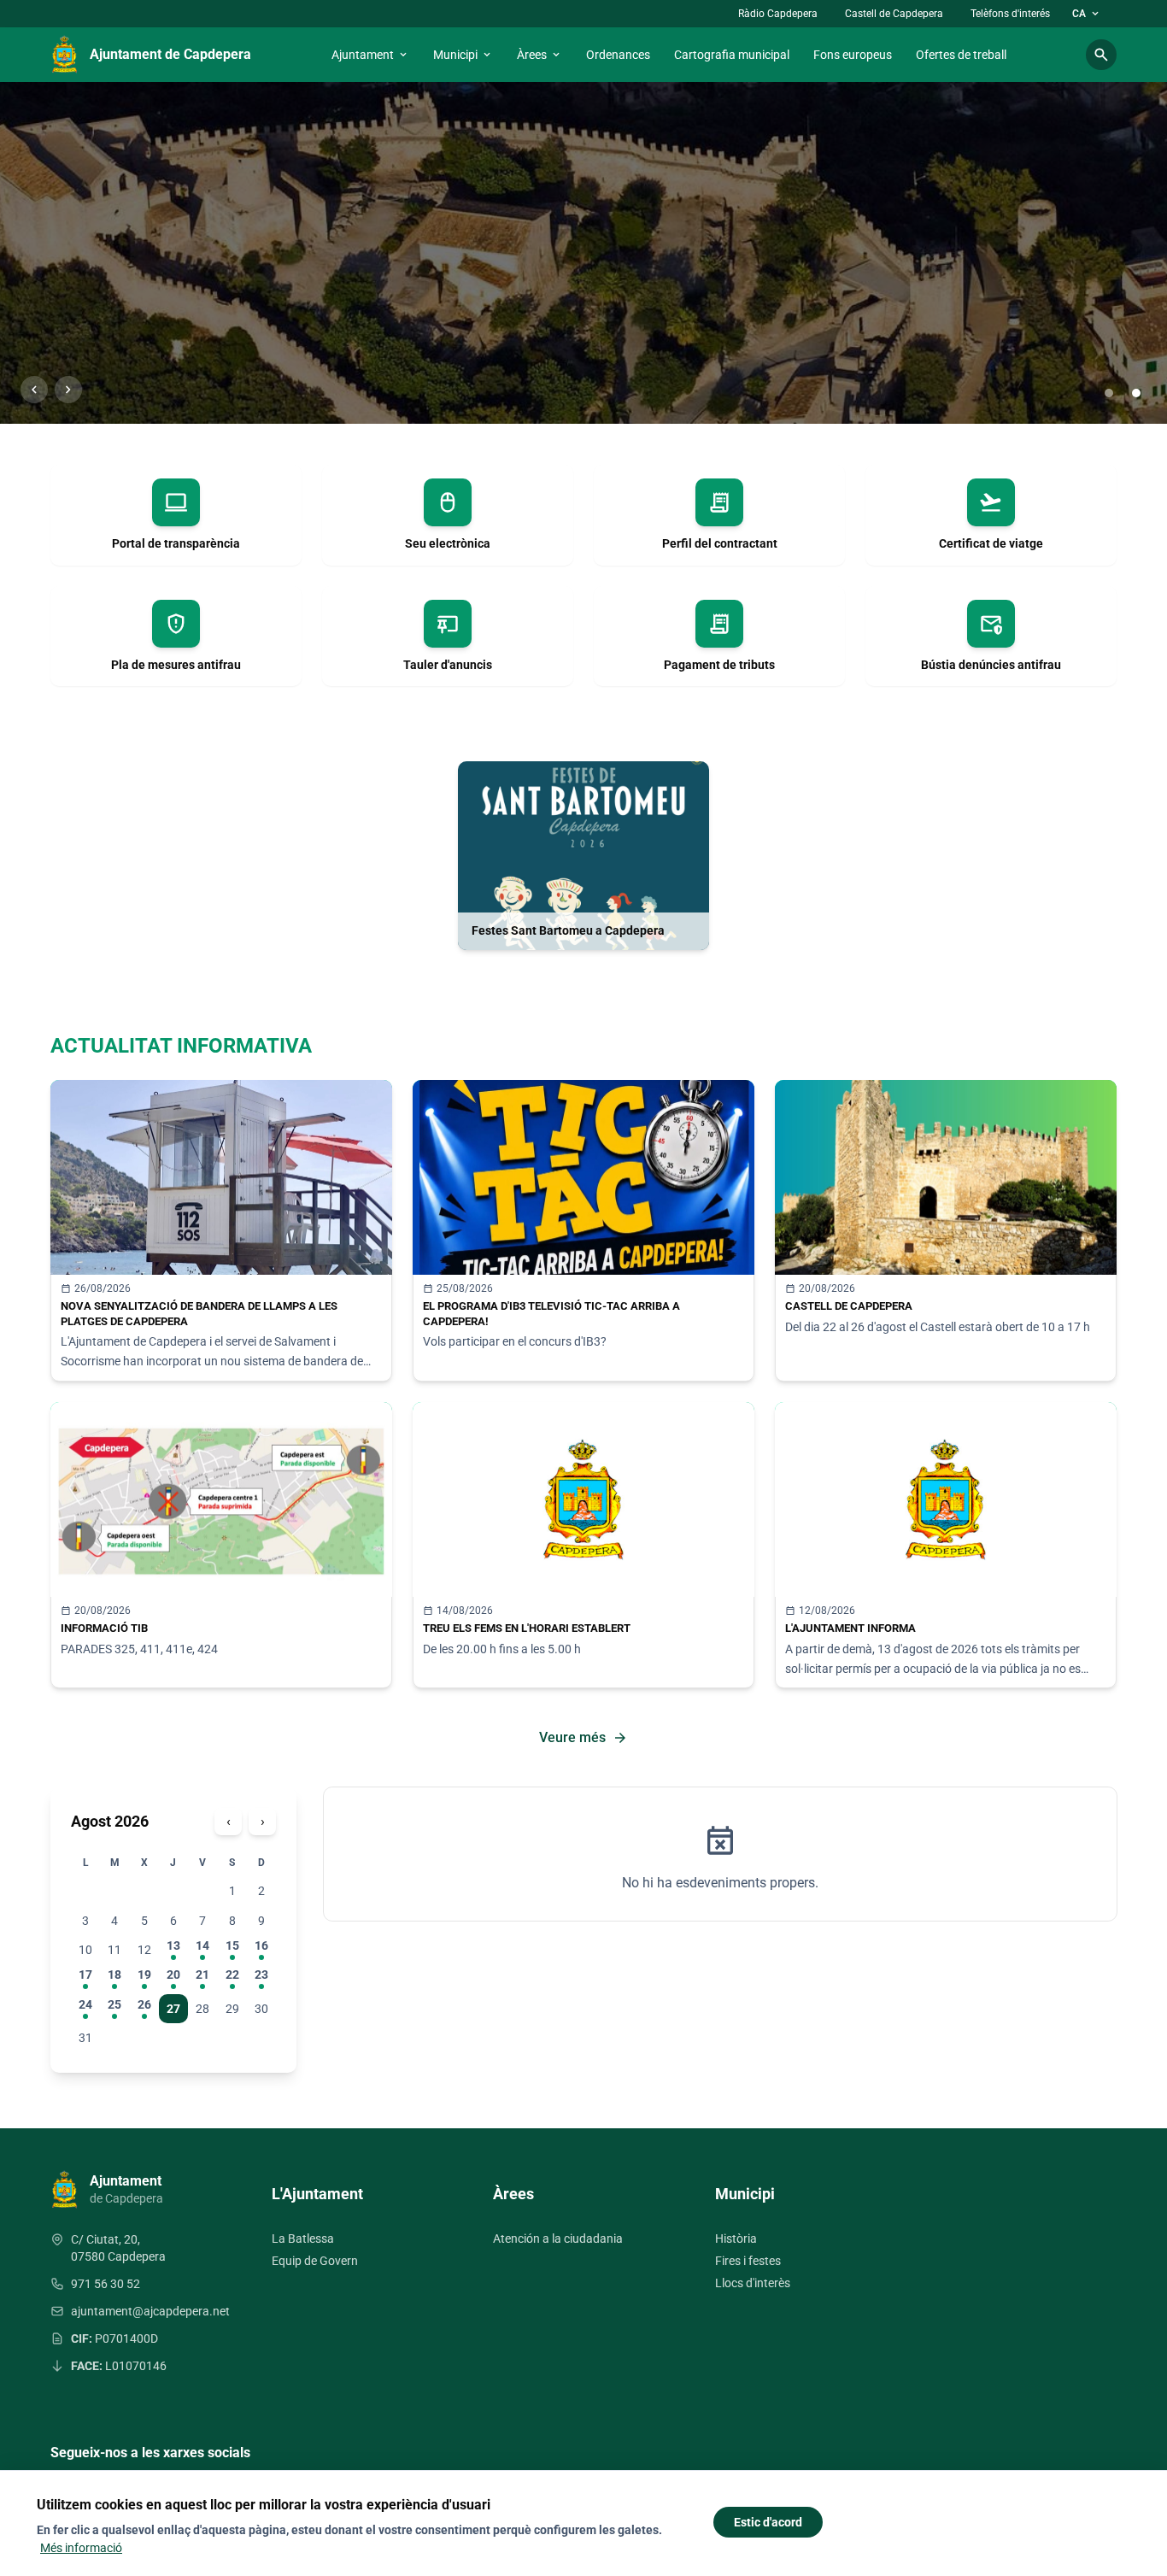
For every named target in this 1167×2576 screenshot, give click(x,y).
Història (736, 2239)
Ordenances (618, 55)
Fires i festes (748, 2261)
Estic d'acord (768, 2522)
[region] (583, 253)
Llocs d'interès (753, 2283)
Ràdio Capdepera (778, 14)
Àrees (540, 55)
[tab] (1109, 393)
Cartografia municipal (732, 55)
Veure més (583, 1738)
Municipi (463, 55)
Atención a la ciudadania (558, 2239)
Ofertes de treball (961, 55)
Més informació (81, 2548)
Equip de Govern (315, 2261)
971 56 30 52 (106, 2284)
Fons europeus (853, 55)
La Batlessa (303, 2239)
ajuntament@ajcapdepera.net (150, 2311)
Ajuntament (370, 55)
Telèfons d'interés (1010, 14)
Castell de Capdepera (894, 14)
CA (1087, 14)
